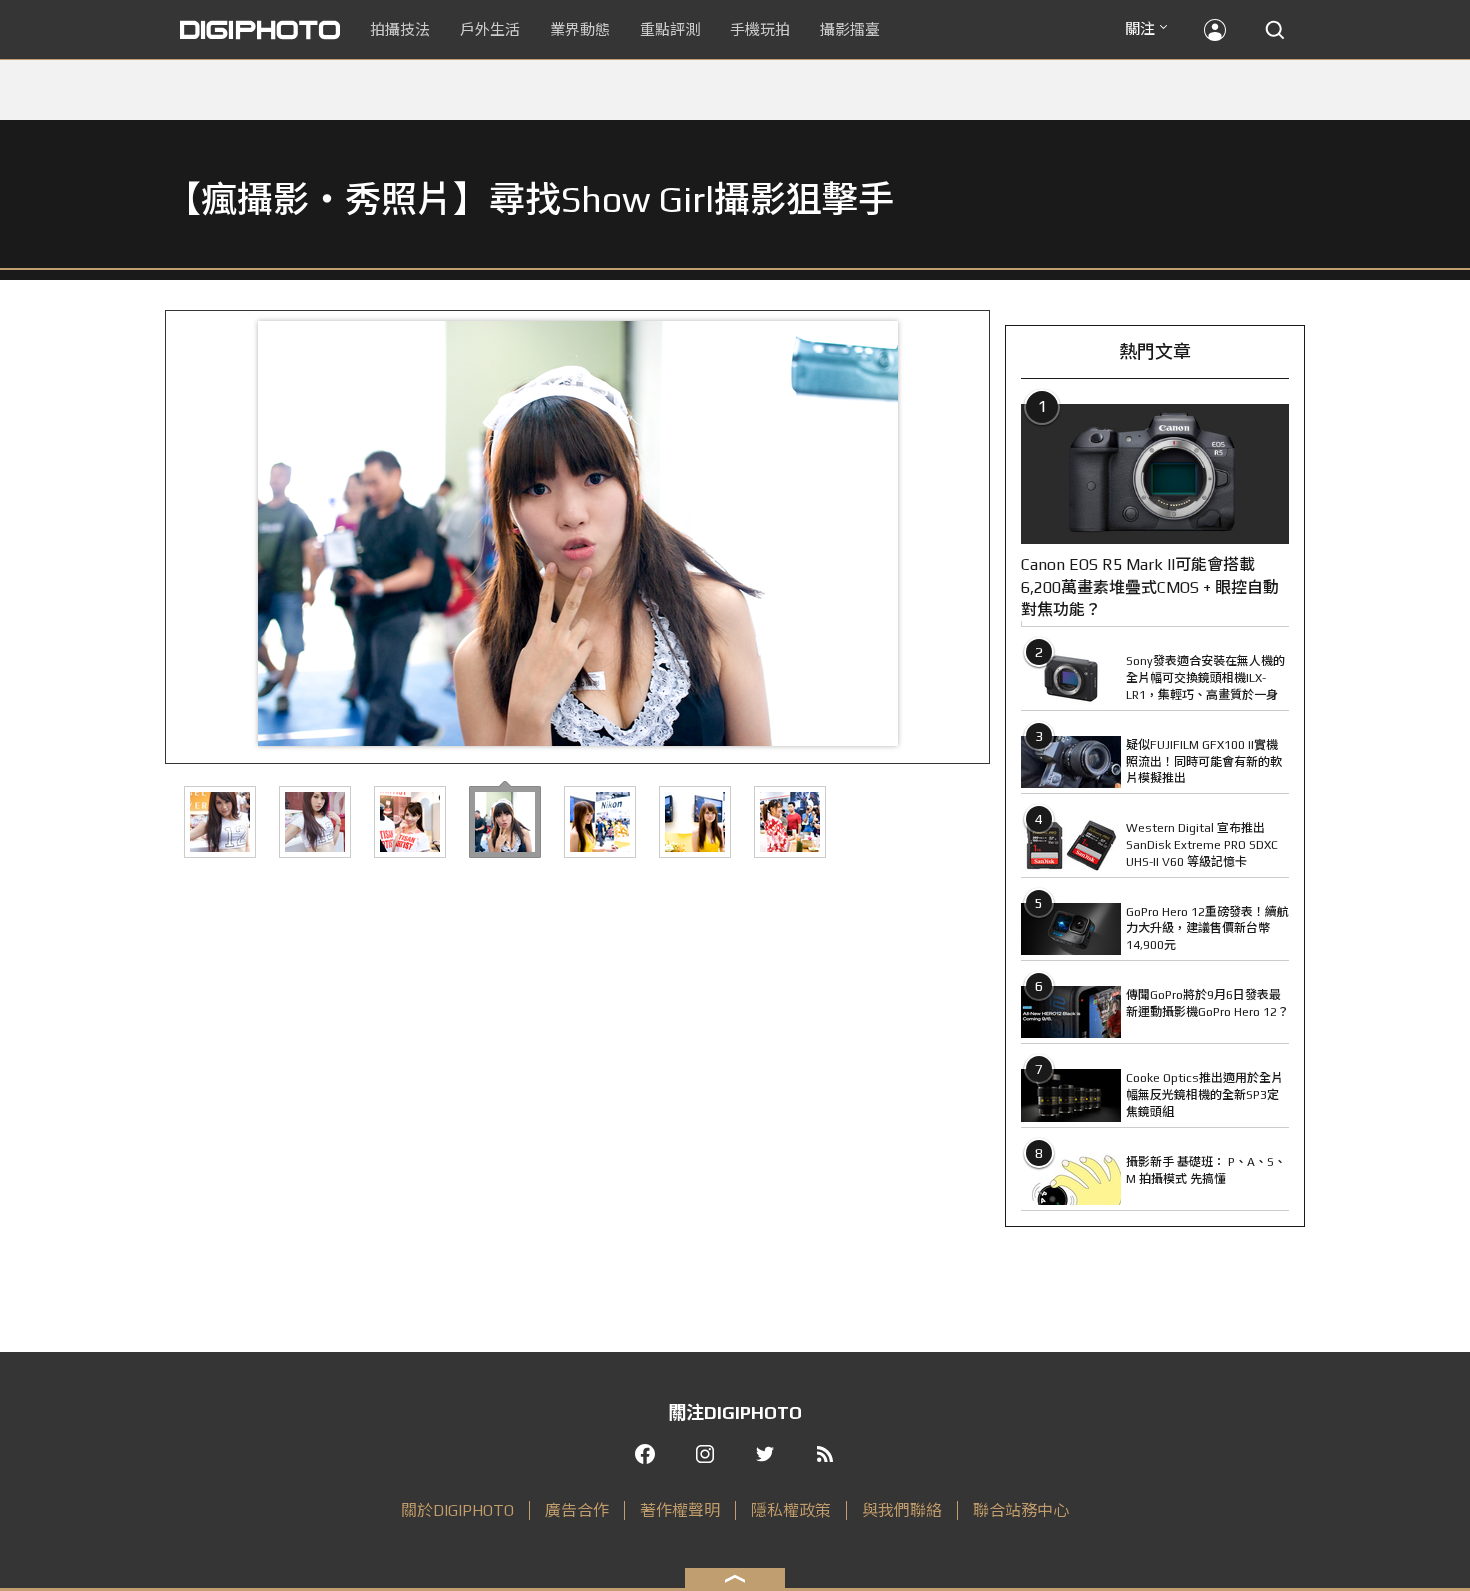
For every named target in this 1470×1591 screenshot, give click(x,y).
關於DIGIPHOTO (457, 1510)
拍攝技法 (400, 29)
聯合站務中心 (1021, 1510)
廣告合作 (577, 1510)
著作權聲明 (680, 1510)
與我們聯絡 (902, 1510)
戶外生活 (490, 29)
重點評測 (670, 29)
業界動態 (580, 29)
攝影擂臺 (850, 29)
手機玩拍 (760, 29)
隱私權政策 (791, 1510)
